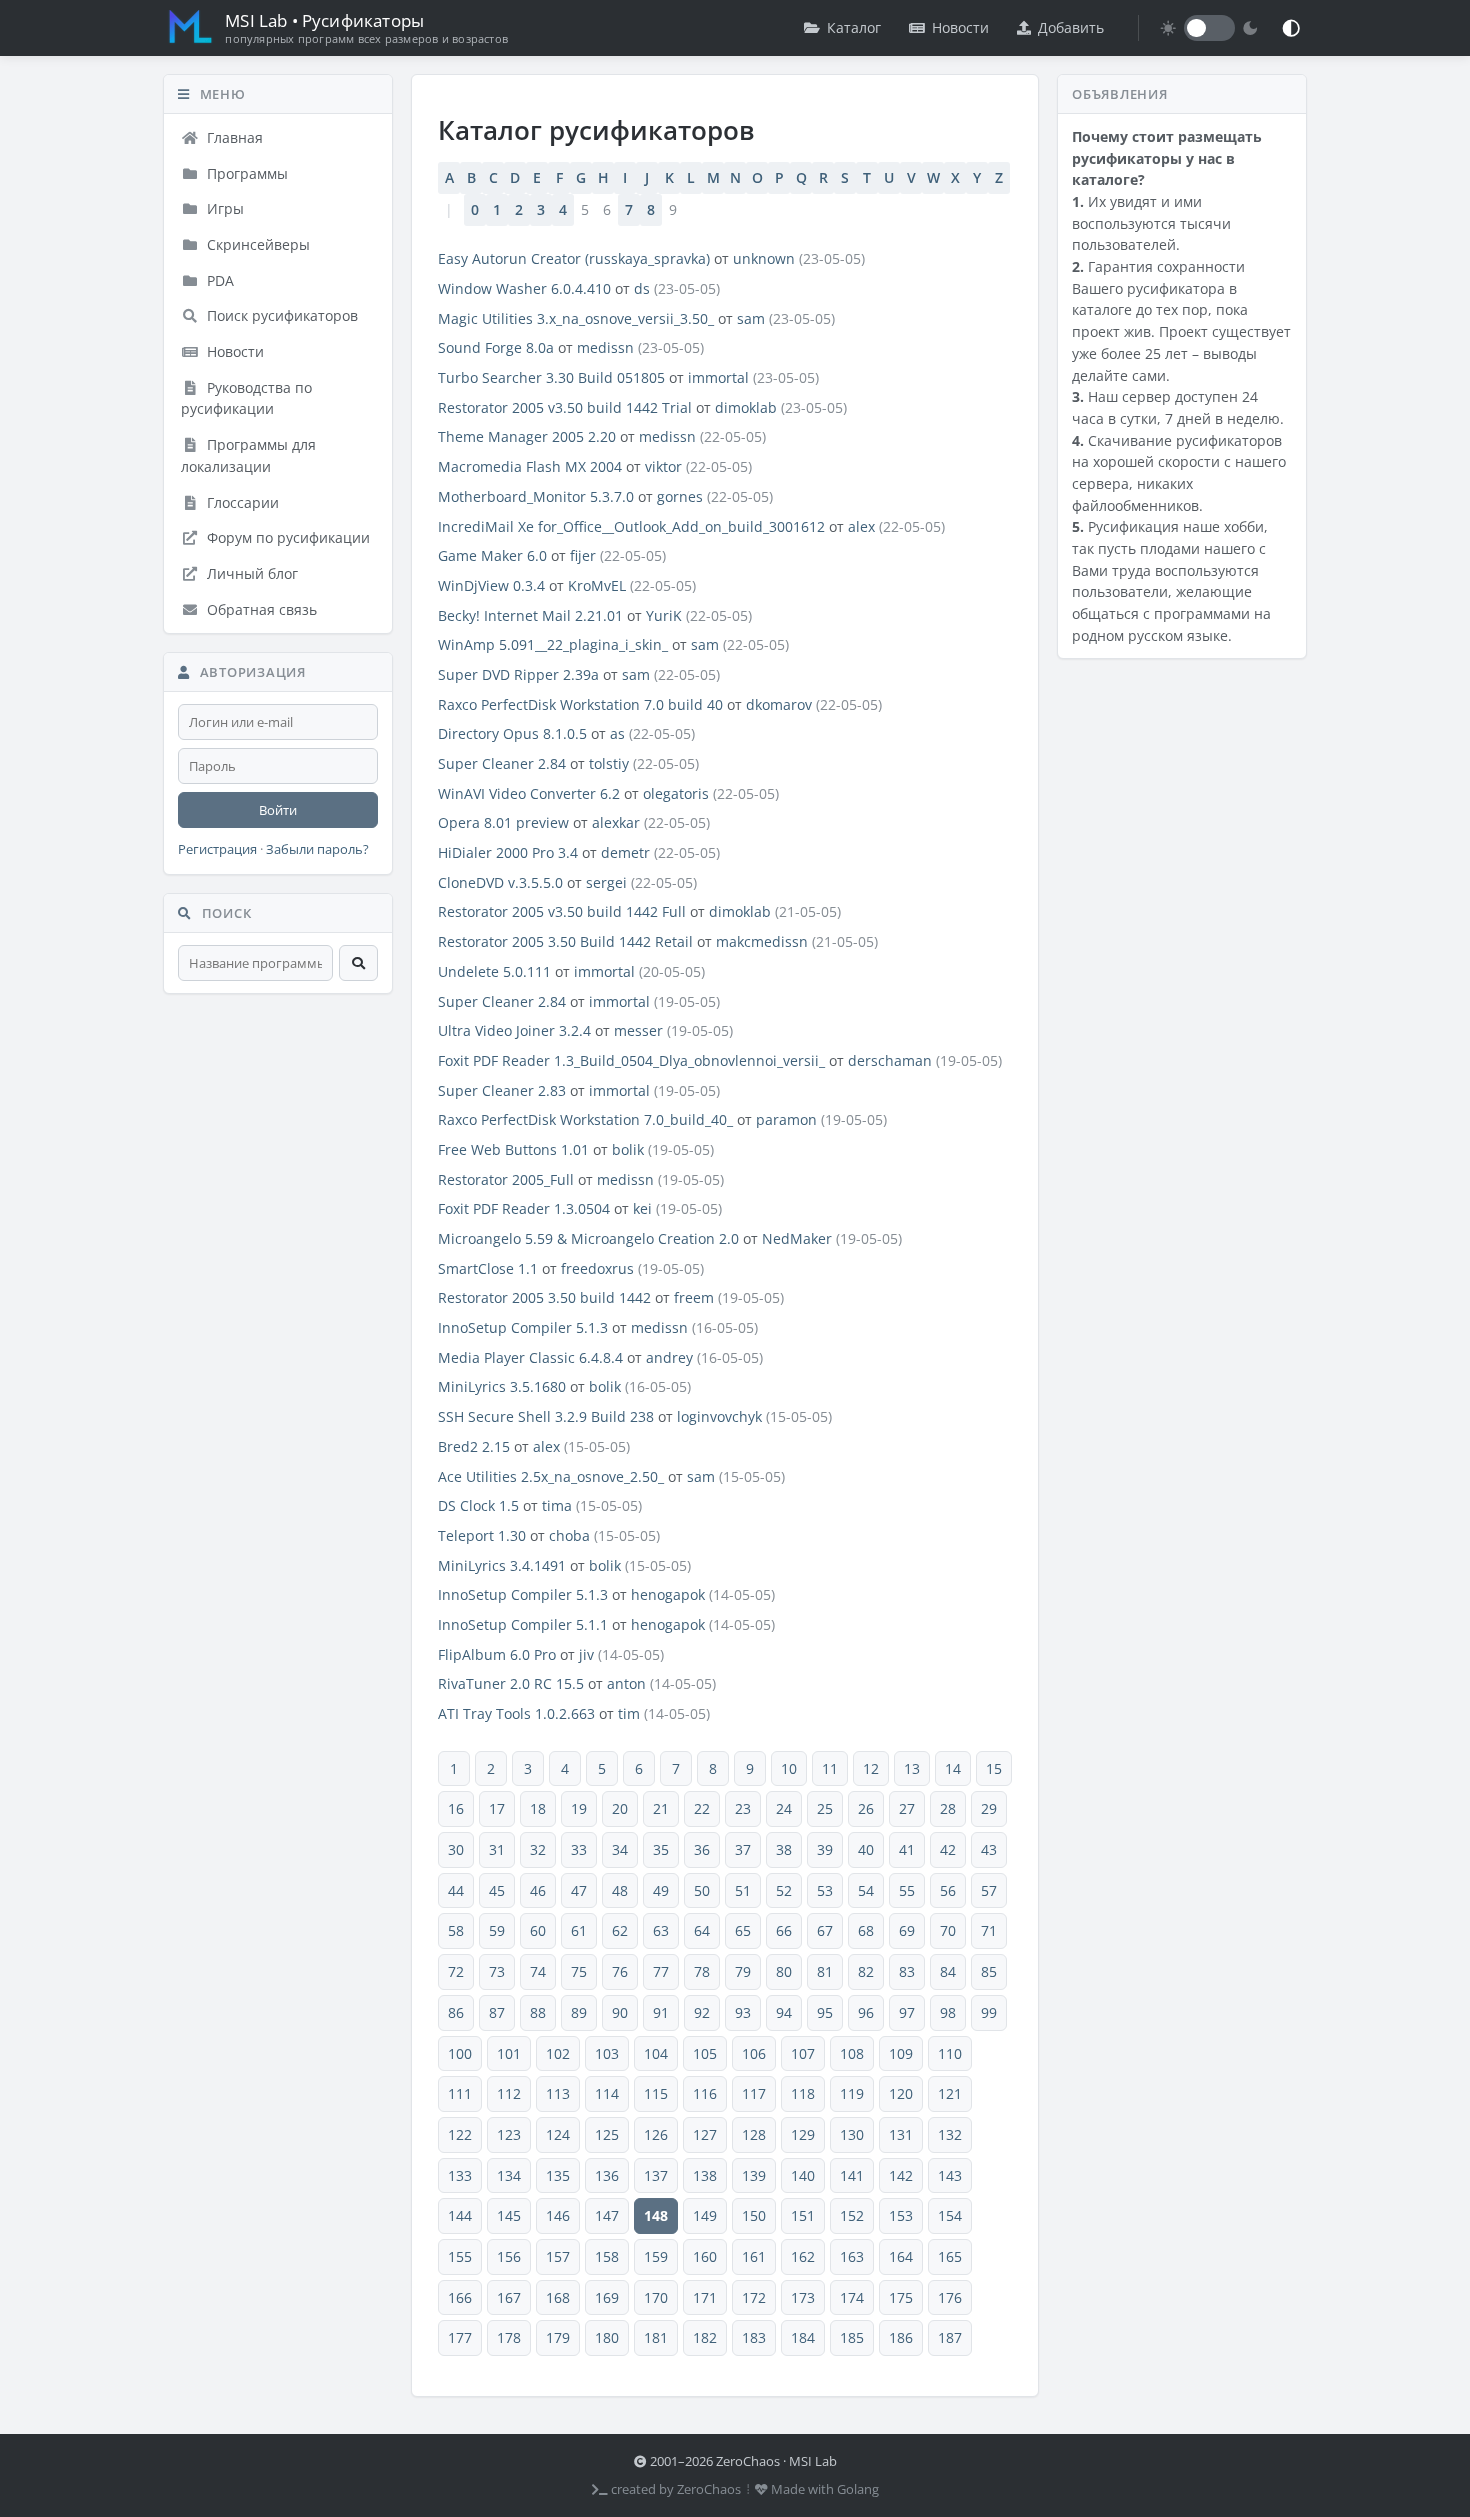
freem (694, 1297)
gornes (680, 496)
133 (460, 2175)
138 (705, 2175)
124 (558, 2134)
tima (557, 1505)
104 (656, 2053)
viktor (663, 466)
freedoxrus (597, 1268)
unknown (764, 258)
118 (803, 2093)
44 (456, 1890)
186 (901, 2337)
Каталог (854, 27)
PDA (218, 280)
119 (852, 2093)
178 (509, 2337)
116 (705, 2093)
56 (948, 1890)
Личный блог (250, 573)
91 (661, 2012)
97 (907, 2012)
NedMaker (797, 1238)
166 (460, 2297)
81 (825, 1971)
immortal (718, 377)
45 (497, 1890)
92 (702, 2012)
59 (497, 1930)
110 (950, 2053)
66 (784, 1930)
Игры (223, 208)
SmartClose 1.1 (488, 1268)
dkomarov (779, 704)
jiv (586, 1654)
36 (702, 1849)
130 (852, 2134)
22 (702, 1808)
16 (456, 1808)
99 (989, 2012)
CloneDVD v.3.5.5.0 (500, 882)
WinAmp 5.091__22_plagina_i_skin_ (553, 644)
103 (607, 2053)
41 (907, 1849)
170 (656, 2297)
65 (743, 1930)
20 (620, 1808)
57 (989, 1890)
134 (509, 2175)
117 (754, 2093)
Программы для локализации (248, 455)
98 (948, 2012)
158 (607, 2256)
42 (948, 1849)
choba (569, 1535)
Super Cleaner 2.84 (502, 763)
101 (509, 2053)
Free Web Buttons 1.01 (513, 1149)
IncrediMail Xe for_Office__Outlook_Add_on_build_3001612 (631, 526)
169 (607, 2297)
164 (901, 2256)
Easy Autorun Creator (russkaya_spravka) (574, 258)
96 (866, 2012)
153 (901, 2215)
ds (642, 288)
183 (754, 2337)
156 (509, 2256)
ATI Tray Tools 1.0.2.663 (516, 1713)
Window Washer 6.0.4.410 (524, 288)
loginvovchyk (719, 1416)
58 (456, 1930)
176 (950, 2297)
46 (538, 1890)
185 (852, 2337)
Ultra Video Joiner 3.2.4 (514, 1030)
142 (901, 2175)
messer (638, 1030)
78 (702, 1971)
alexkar (616, 822)
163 (852, 2256)
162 (803, 2256)
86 (456, 2012)
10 (789, 1768)
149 (705, 2215)
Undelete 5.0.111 (494, 971)
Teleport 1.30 (482, 1535)
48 (620, 1890)
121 (950, 2093)
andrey (669, 1357)
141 (852, 2175)
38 (784, 1849)
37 (743, 1849)
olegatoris (676, 793)
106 (754, 2053)
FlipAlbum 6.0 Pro (497, 1654)
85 (989, 1971)
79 (743, 1971)
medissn (605, 347)
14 (953, 1768)
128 (754, 2134)
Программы (245, 173)
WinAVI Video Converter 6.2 (529, 793)
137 (656, 2175)
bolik (628, 1149)
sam (751, 318)
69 (907, 1930)
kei (642, 1208)
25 (825, 1808)
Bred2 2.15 (474, 1446)
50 (702, 1890)
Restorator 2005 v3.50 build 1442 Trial (565, 407)
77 (661, 1971)
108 (852, 2053)
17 (497, 1808)
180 (607, 2337)
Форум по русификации (286, 537)
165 (950, 2256)
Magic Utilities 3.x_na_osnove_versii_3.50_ (576, 318)
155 (460, 2256)
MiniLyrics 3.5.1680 (502, 1386)
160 (705, 2256)
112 (509, 2093)
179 (558, 2337)
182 (705, 2337)
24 (784, 1808)
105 (705, 2053)
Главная (233, 137)
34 (620, 1849)
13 (912, 1768)
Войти (278, 810)
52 (784, 1890)
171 (705, 2297)
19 (579, 1808)
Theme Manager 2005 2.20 (527, 436)
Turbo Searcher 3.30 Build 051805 (551, 377)
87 (497, 2012)
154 (950, 2215)
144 (460, 2215)
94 (784, 2012)
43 (989, 1849)
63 (661, 1930)
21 (661, 1808)
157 (558, 2256)
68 (866, 1930)
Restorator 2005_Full (506, 1179)
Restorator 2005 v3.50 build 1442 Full (562, 911)
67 (825, 1930)
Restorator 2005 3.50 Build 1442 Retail (565, 941)
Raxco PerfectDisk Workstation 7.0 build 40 (580, 704)
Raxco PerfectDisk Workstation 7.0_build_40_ (585, 1119)
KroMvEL (597, 585)
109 (901, 2053)
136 (607, 2175)
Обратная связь (260, 609)
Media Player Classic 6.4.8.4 (530, 1357)
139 (754, 2175)
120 (901, 2093)
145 (509, 2215)
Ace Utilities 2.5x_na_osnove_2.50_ (551, 1476)
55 (907, 1890)
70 (948, 1930)
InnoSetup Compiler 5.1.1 (523, 1624)
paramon (786, 1119)
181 (656, 2337)
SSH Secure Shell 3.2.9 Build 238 (546, 1416)
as (617, 733)
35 (661, 1849)
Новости (960, 27)
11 (830, 1768)
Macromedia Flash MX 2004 (530, 466)
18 (538, 1808)
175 (901, 2297)
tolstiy (609, 763)
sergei (606, 882)
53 (825, 1890)
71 (989, 1930)
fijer (583, 555)
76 (620, 1971)
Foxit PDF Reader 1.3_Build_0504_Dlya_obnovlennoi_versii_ (631, 1060)
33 (579, 1849)
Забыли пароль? (317, 849)
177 (460, 2337)
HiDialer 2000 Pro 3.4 (508, 852)
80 (784, 1971)
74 (538, 1971)
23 (743, 1808)
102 (558, 2053)
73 (497, 1971)
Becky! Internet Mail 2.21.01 (530, 615)
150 (754, 2215)
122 (460, 2134)
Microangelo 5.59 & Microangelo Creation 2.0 (588, 1238)
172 (754, 2297)
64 (702, 1930)
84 (948, 1971)
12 (871, 1768)
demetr (625, 852)
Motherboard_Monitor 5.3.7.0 (536, 496)
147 (607, 2215)
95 (825, 2012)
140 (803, 2175)
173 (803, 2297)
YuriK (664, 615)
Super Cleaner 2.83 (502, 1090)
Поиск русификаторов (280, 315)
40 (866, 1849)
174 (852, 2297)
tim (629, 1713)
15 (994, 1768)
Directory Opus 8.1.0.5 (512, 733)
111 (460, 2093)
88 (538, 2012)
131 (901, 2134)
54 (866, 1890)
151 (803, 2215)
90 (620, 2012)
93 (743, 2012)
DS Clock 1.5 (478, 1505)
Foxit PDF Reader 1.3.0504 (524, 1208)
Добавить (1071, 27)
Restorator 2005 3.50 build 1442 (544, 1297)
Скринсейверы (256, 244)
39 (825, 1849)
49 (661, 1890)
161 (754, 2256)
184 (803, 2337)
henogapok (668, 1594)
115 (656, 2093)
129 (803, 2134)
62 (620, 1930)
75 (579, 1971)
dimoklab (746, 407)
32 (538, 1849)
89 (579, 2012)
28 (948, 1808)
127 (705, 2134)
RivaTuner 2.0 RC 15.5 (511, 1683)
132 (950, 2134)
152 (852, 2215)
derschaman (890, 1060)
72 (456, 1971)
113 (558, 2093)
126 (656, 2134)
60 (538, 1930)
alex (861, 526)
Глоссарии (241, 502)
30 (456, 1849)
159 (656, 2256)
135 (558, 2175)
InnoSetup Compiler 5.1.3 (523, 1327)
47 (579, 1890)
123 (509, 2134)
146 (558, 2215)
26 (866, 1808)
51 (743, 1890)
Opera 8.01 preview (503, 822)
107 (803, 2053)
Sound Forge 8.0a (496, 347)
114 (607, 2093)
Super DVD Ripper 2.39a (518, 674)
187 (950, 2337)
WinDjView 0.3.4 (491, 585)
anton (626, 1683)
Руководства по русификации (246, 398)
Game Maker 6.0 (492, 555)
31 (497, 1849)
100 (460, 2053)
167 (509, 2297)
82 (866, 1971)
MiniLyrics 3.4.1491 (502, 1565)
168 (558, 2297)
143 (950, 2175)
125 (607, 2134)
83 (907, 1971)
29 (989, 1808)
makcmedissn (762, 941)
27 (907, 1808)
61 (579, 1930)
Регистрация (217, 849)
